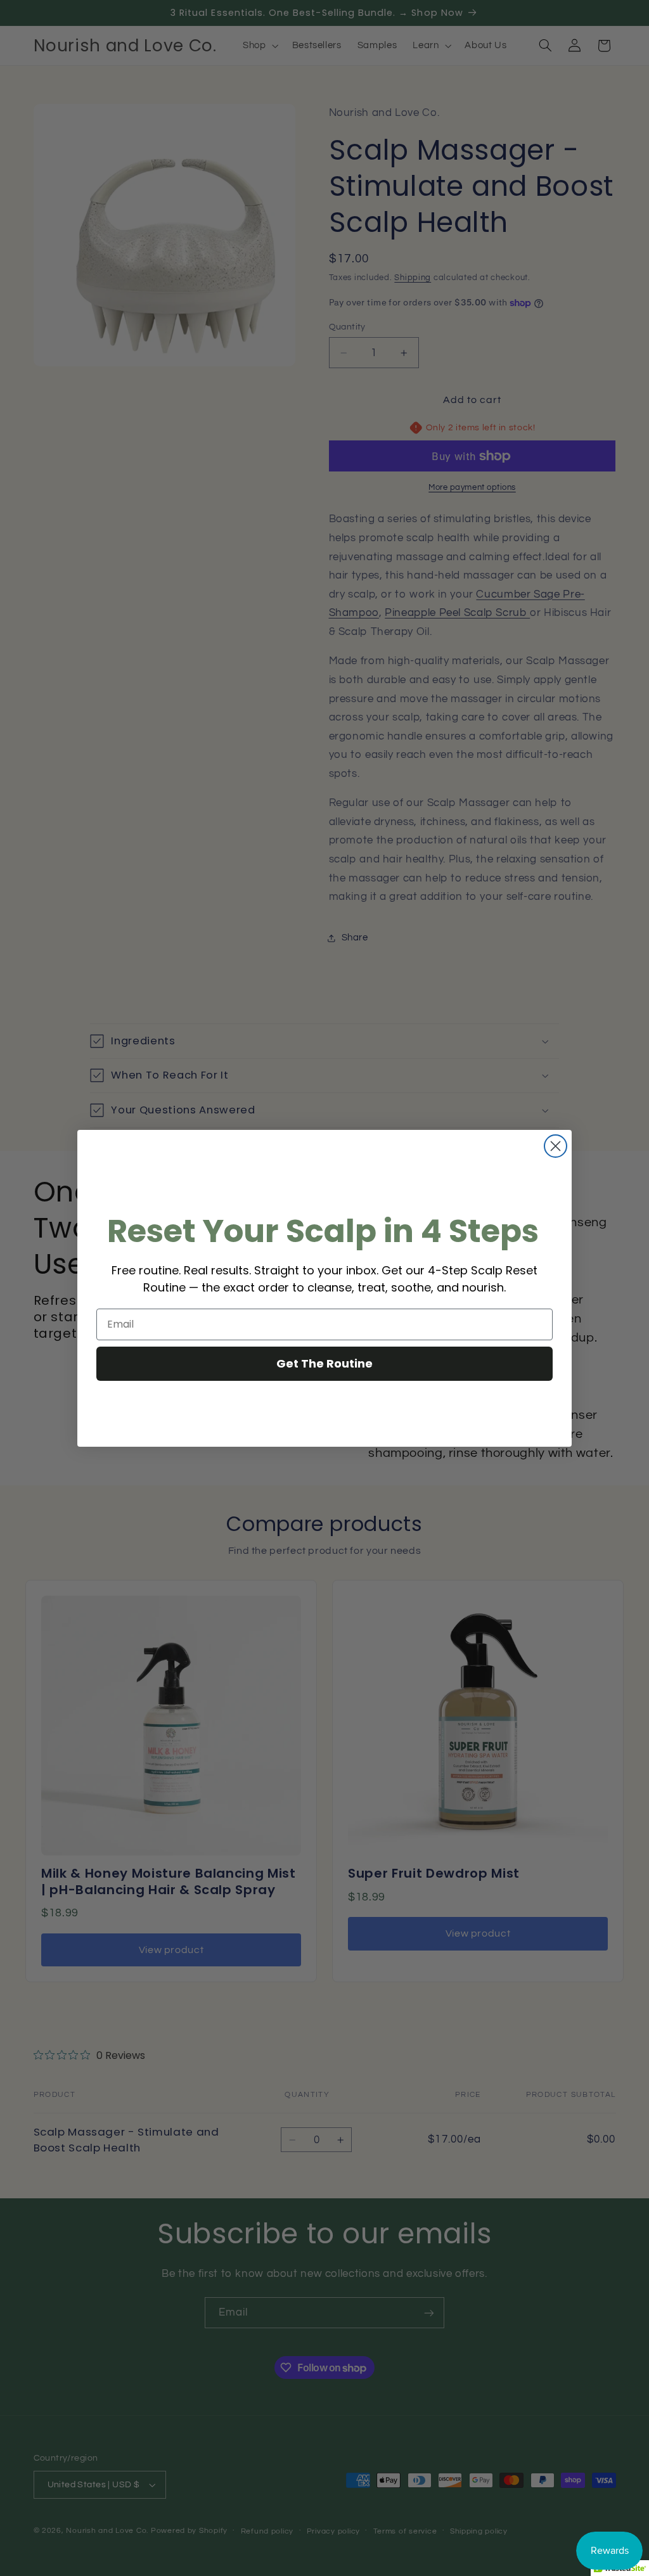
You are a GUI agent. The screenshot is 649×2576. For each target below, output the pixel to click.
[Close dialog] (556, 1146)
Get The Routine (324, 1363)
